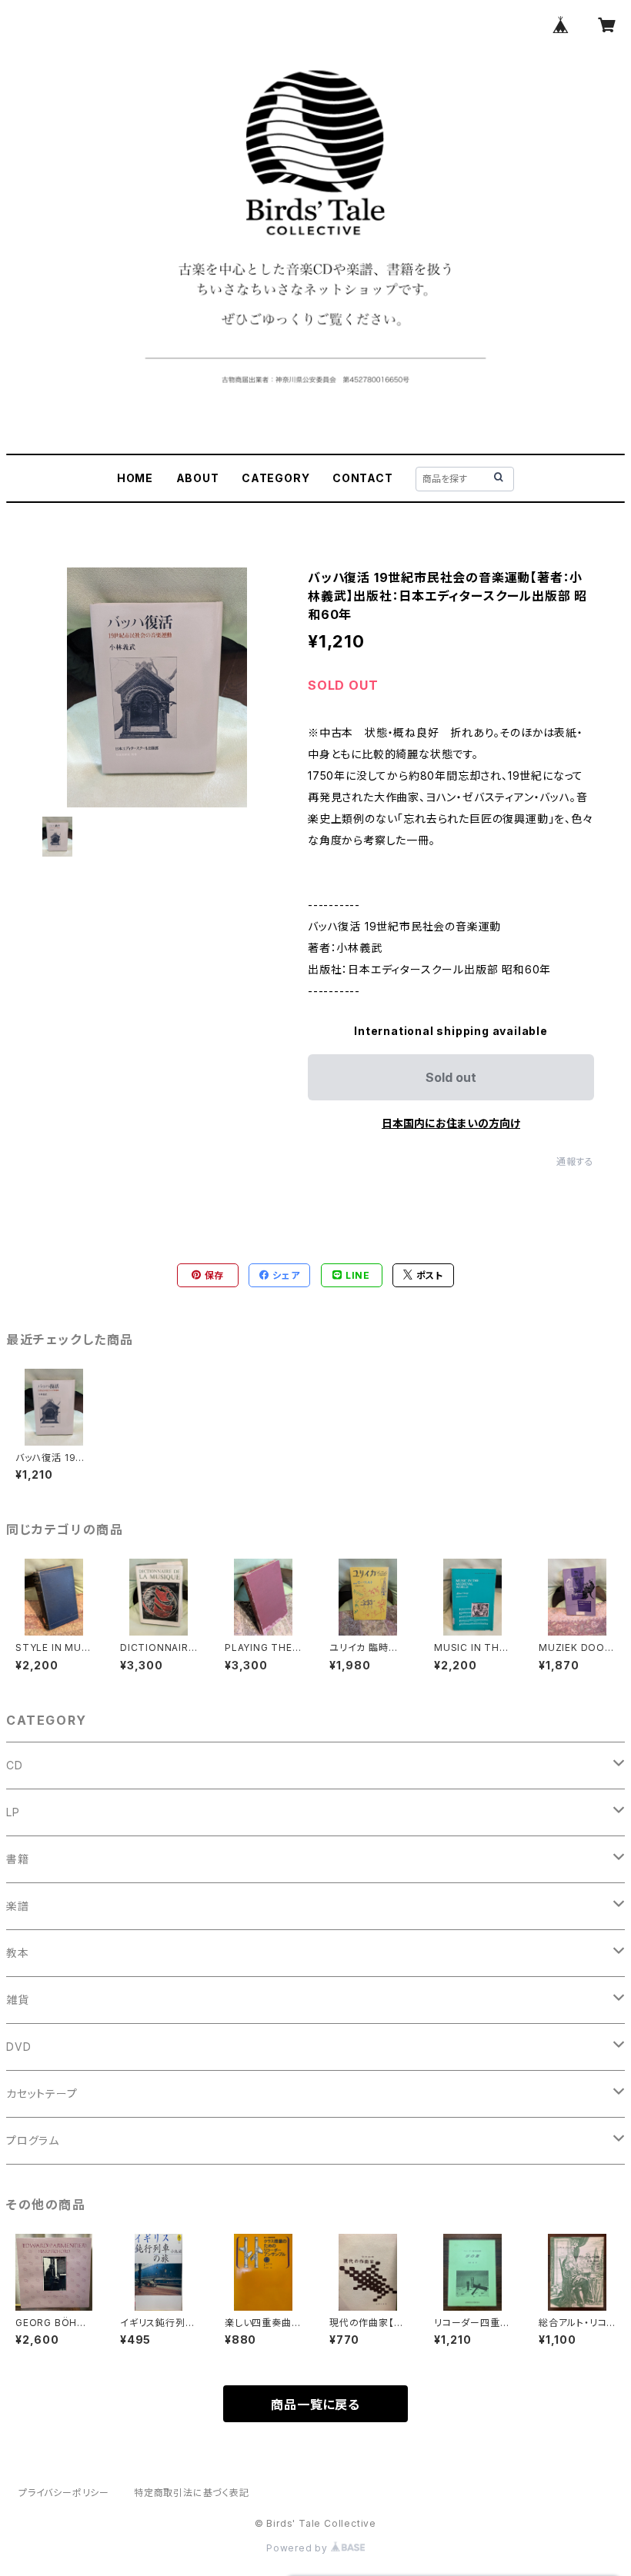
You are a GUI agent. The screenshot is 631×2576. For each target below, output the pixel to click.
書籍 (18, 1859)
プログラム (33, 2140)
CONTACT (363, 478)
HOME (135, 478)
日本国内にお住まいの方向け (451, 1123)
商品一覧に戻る (315, 2405)
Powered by (299, 2548)
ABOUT (198, 478)
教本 (18, 1953)
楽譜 (18, 1906)
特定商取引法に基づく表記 (192, 2493)
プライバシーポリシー (64, 2493)
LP (13, 1812)
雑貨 (18, 2000)
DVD (18, 2047)
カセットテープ (42, 2093)
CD (15, 1765)
